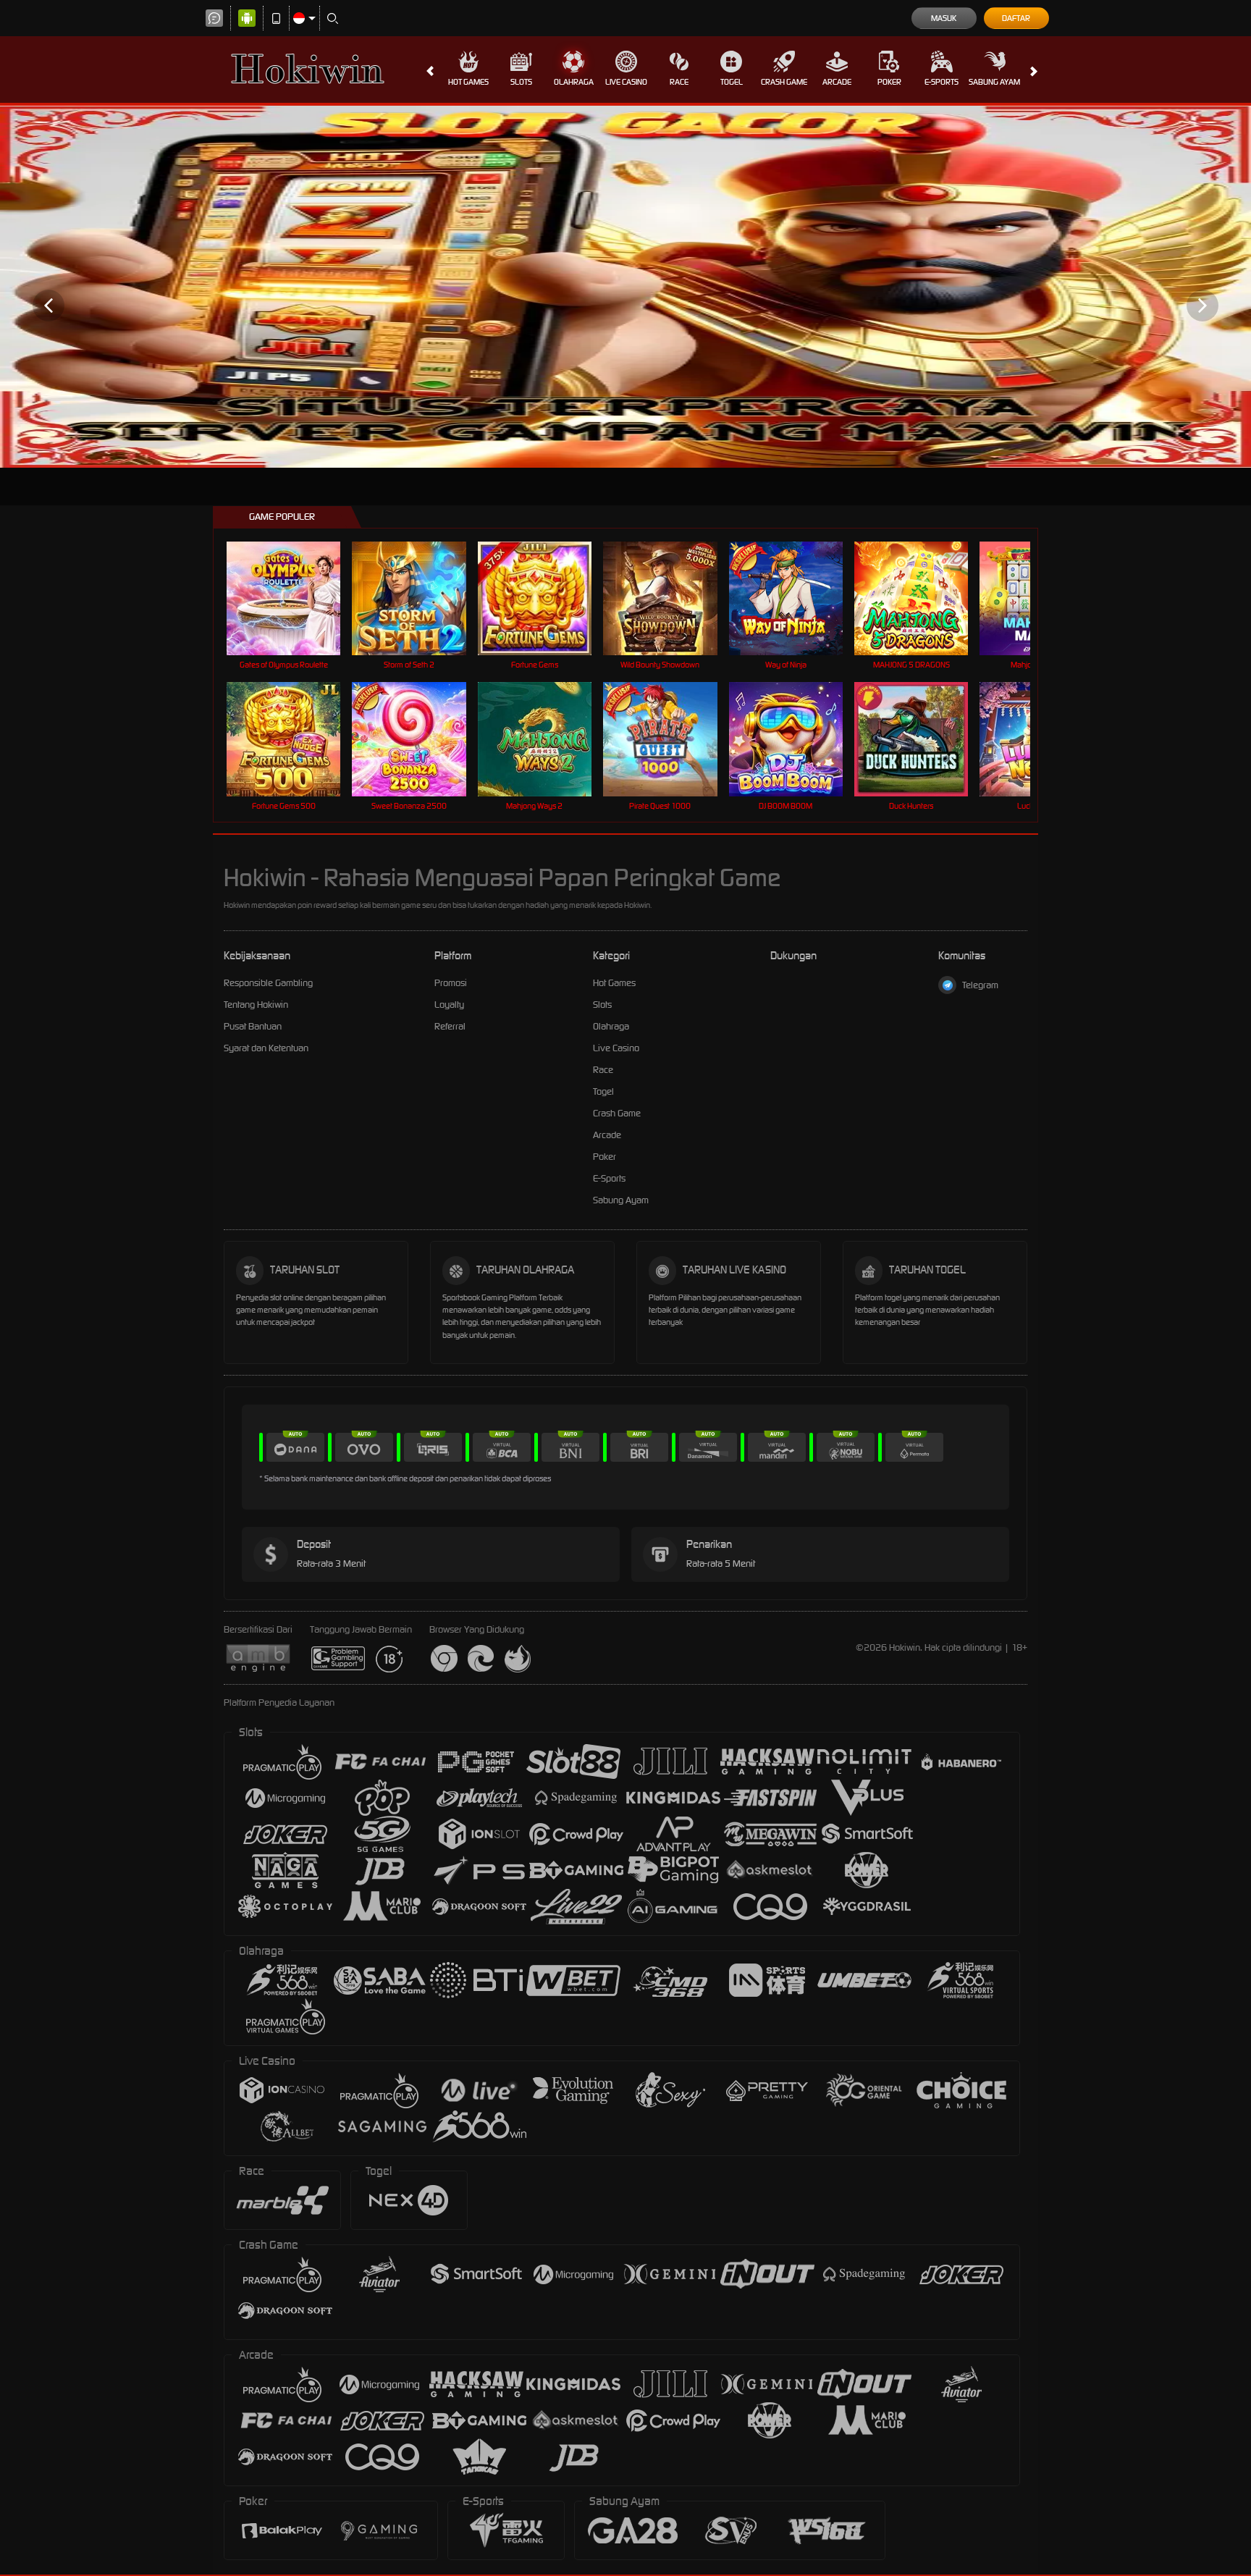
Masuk (944, 18)
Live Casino (626, 82)
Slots (521, 82)
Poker (889, 82)
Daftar (1016, 18)
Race (679, 82)
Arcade (837, 82)
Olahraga (574, 82)
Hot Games (468, 82)
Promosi (451, 983)
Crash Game (784, 82)
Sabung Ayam (994, 82)
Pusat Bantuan (253, 1026)
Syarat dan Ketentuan (266, 1048)
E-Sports (942, 82)
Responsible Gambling (268, 983)
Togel (732, 82)
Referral (450, 1026)
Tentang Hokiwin (256, 1005)
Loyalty (449, 1005)
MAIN (293, 598)
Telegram (980, 985)
